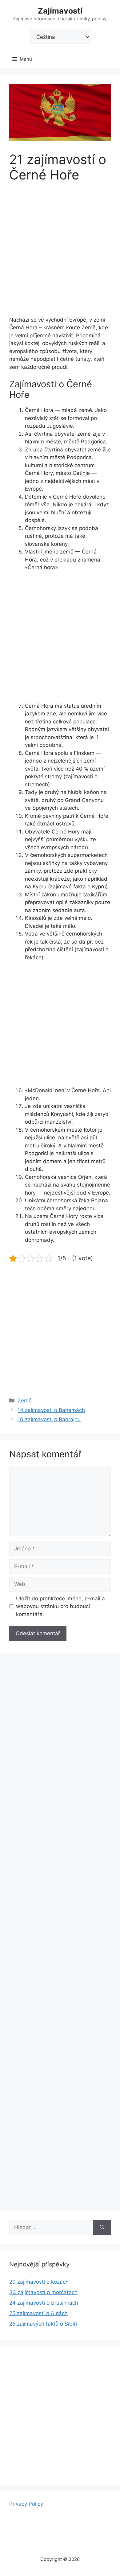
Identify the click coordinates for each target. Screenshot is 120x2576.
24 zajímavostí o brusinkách (44, 2303)
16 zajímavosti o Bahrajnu (49, 1419)
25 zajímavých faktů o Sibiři (43, 2324)
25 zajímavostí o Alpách (38, 2313)
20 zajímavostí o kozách (39, 2282)
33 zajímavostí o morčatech (43, 2292)
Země (25, 1401)
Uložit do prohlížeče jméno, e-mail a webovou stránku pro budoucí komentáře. (60, 1606)
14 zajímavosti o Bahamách (51, 1410)
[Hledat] (102, 2228)
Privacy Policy (26, 2504)
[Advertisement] (60, 253)
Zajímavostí (60, 11)
